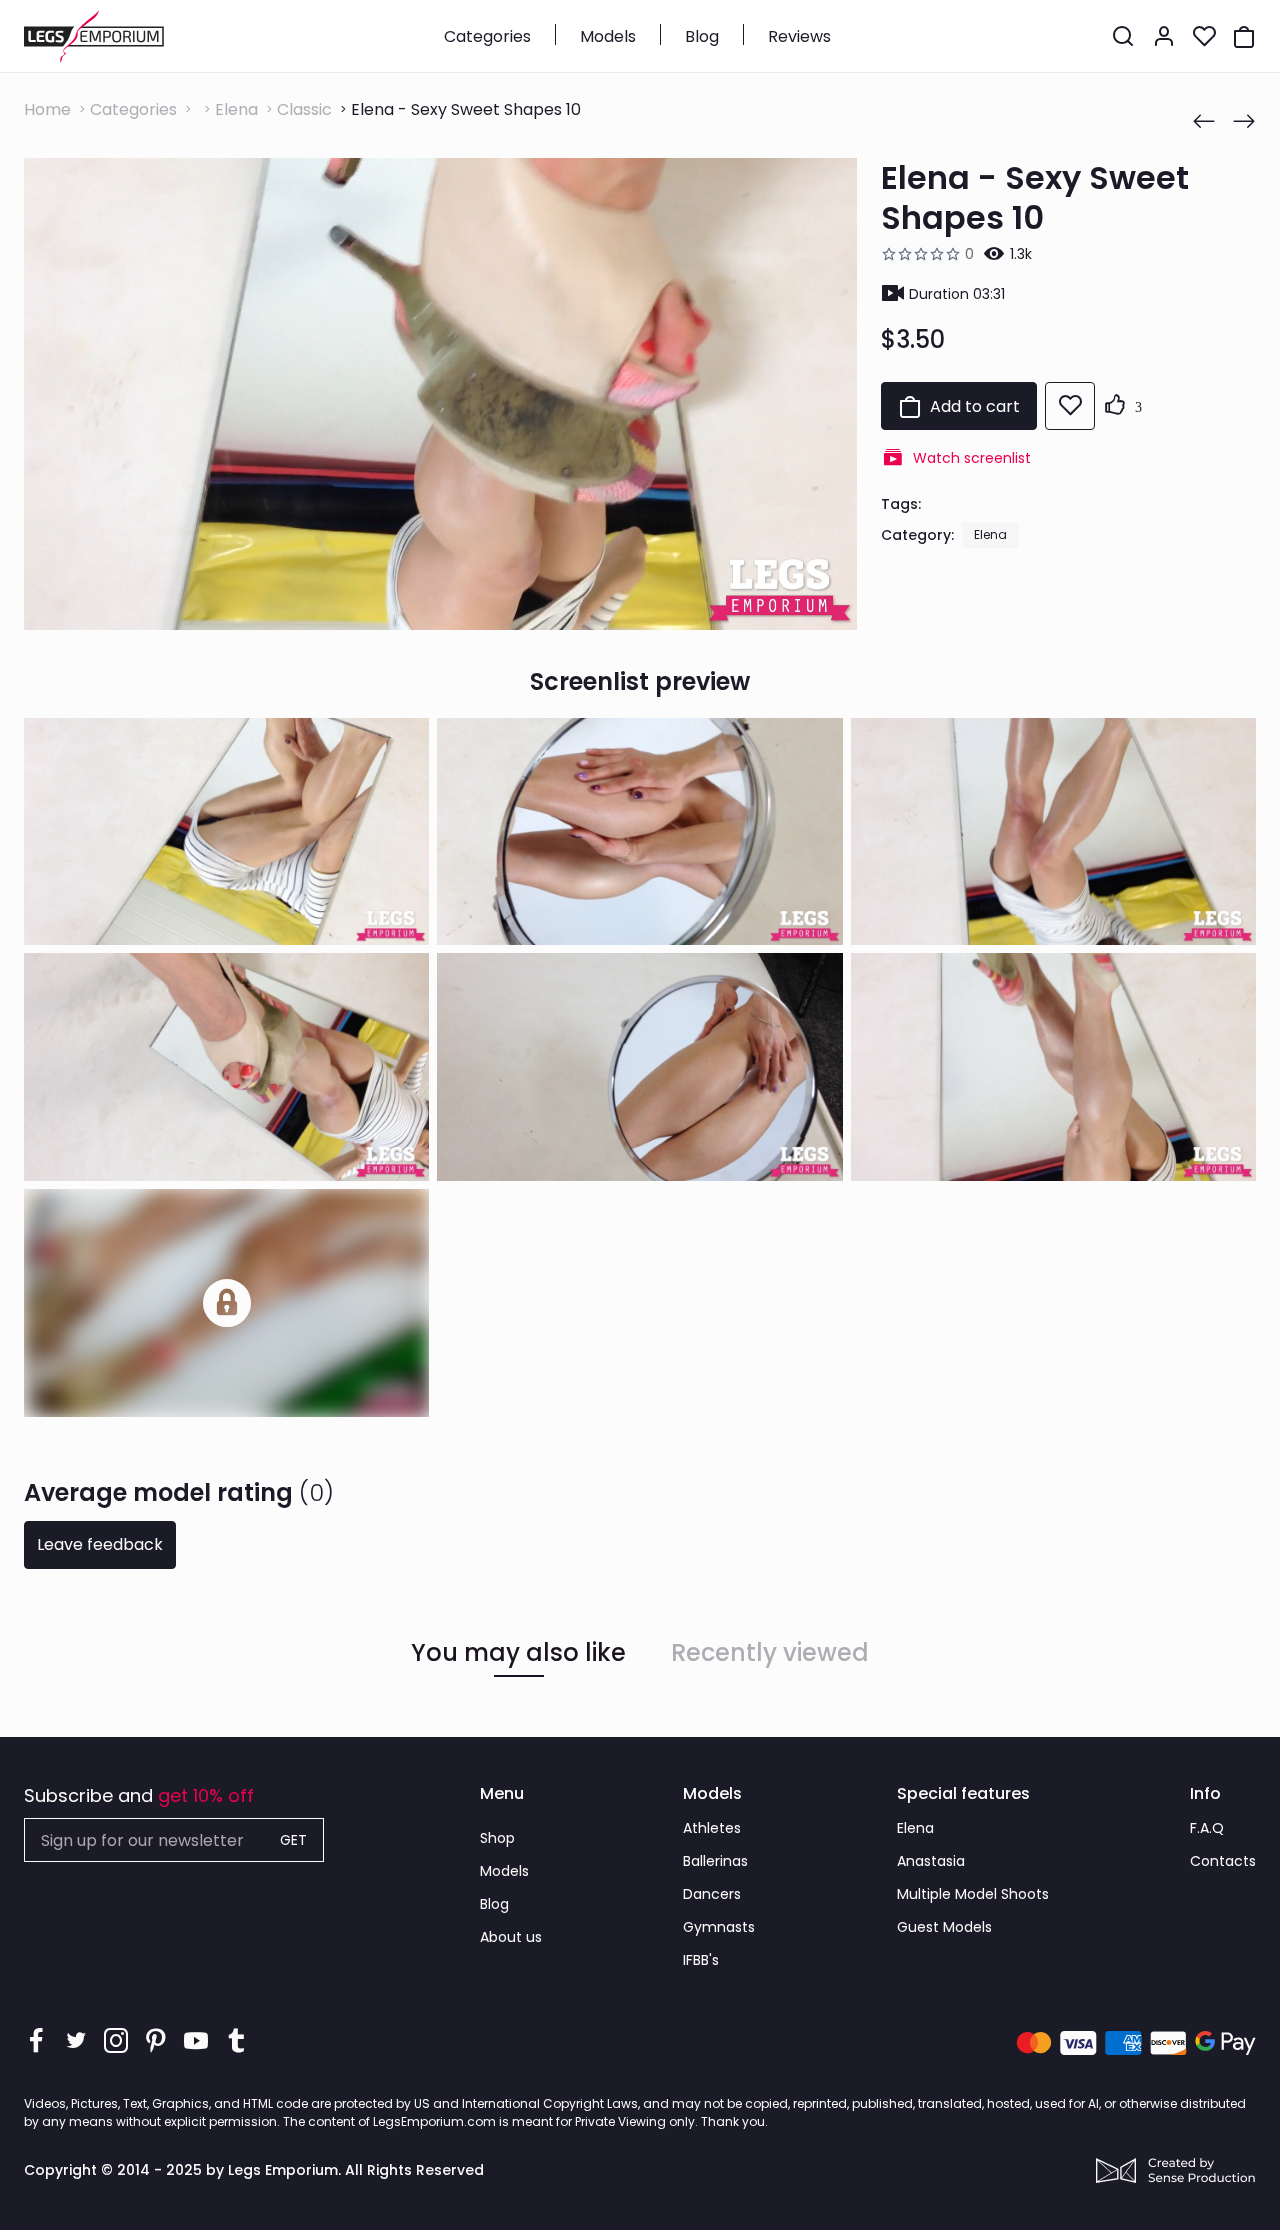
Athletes (712, 1828)
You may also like (518, 1653)
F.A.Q (1207, 1828)
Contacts (1223, 1861)
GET (293, 1840)
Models (608, 36)
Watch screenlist (972, 458)
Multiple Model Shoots (973, 1894)
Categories (487, 36)
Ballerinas (715, 1861)
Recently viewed (770, 1653)
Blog (702, 36)
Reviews (799, 36)
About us (511, 1937)
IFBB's (701, 1960)
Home (47, 109)
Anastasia (931, 1861)
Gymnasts (719, 1927)
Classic (304, 109)
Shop (497, 1838)
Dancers (712, 1894)
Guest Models (944, 1927)
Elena (236, 109)
